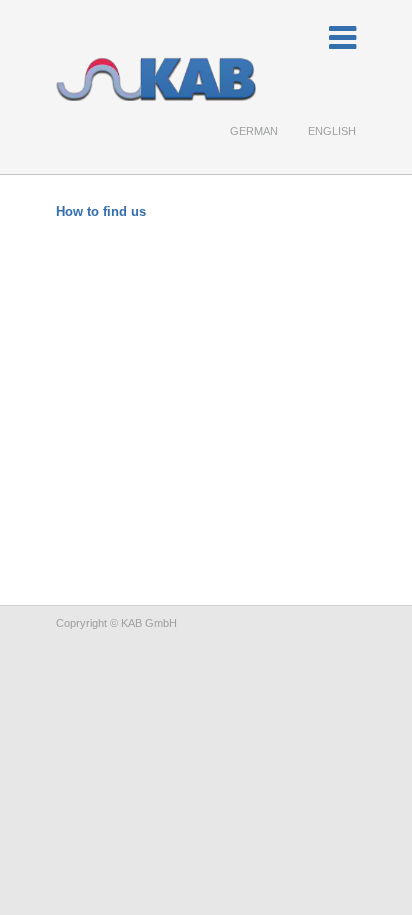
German (254, 131)
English (332, 131)
